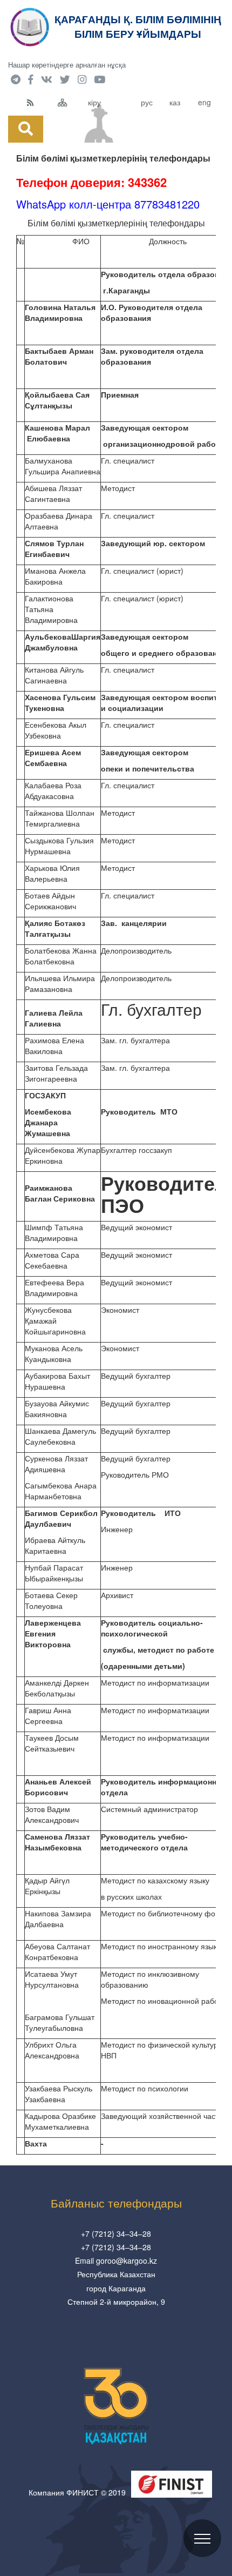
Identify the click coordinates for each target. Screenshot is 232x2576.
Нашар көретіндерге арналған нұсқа (67, 65)
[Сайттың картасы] (70, 102)
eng (204, 102)
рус (147, 102)
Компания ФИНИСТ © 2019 (77, 2492)
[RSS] (40, 102)
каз (175, 102)
